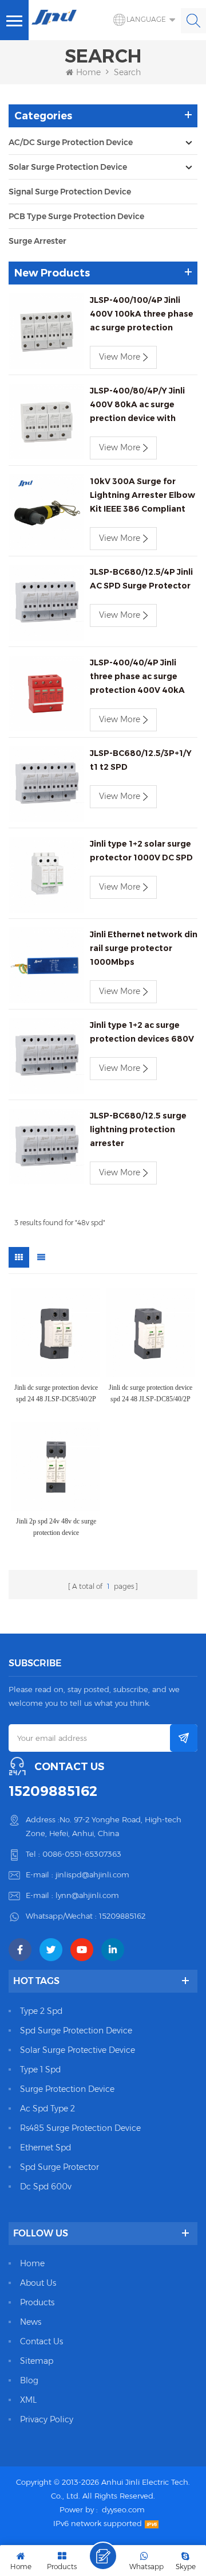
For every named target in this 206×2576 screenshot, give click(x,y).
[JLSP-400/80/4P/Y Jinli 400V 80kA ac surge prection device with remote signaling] (46, 422)
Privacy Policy (47, 2419)
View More (120, 357)
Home (88, 72)
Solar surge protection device (68, 167)
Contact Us (41, 2341)
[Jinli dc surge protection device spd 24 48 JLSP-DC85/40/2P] (56, 1333)
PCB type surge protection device (76, 216)
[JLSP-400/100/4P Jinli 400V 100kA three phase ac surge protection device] (46, 331)
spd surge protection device (76, 2031)
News (31, 2322)
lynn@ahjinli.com (87, 1895)
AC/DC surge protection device (71, 142)
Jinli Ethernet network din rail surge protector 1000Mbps (144, 948)
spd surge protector (60, 2167)
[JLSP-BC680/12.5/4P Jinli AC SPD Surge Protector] (46, 603)
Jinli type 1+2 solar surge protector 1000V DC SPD (141, 851)
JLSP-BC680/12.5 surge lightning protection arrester (138, 1129)
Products (37, 2302)
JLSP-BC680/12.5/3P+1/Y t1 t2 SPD (141, 760)
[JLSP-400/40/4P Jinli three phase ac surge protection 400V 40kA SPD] (46, 693)
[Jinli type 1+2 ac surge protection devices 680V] (46, 1056)
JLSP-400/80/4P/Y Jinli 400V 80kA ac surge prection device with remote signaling (137, 405)
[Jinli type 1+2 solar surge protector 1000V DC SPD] (46, 875)
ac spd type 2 (47, 2109)
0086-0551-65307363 (82, 1854)
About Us (38, 2283)
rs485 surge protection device (80, 2128)
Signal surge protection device (70, 192)
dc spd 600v (46, 2187)
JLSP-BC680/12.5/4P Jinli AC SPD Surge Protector (141, 579)
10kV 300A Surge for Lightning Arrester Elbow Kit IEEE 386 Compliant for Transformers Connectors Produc (142, 496)
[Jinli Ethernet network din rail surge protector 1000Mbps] (46, 965)
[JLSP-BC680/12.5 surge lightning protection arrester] (46, 1147)
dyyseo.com (123, 2509)
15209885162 (53, 1791)
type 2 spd (41, 2011)
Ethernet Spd (45, 2148)
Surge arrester (37, 241)
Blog (29, 2380)
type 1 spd (40, 2070)
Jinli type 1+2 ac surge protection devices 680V (142, 1032)
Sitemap (37, 2361)
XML (28, 2400)
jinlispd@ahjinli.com (92, 1874)
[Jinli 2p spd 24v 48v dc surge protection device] (56, 1466)
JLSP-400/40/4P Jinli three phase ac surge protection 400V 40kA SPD (137, 677)
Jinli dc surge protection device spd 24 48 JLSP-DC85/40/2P (56, 1393)
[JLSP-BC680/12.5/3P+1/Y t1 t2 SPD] (46, 784)
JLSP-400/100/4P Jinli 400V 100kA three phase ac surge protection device (142, 315)
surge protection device (67, 2089)
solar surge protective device (78, 2050)
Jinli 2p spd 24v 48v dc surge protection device (56, 1527)
